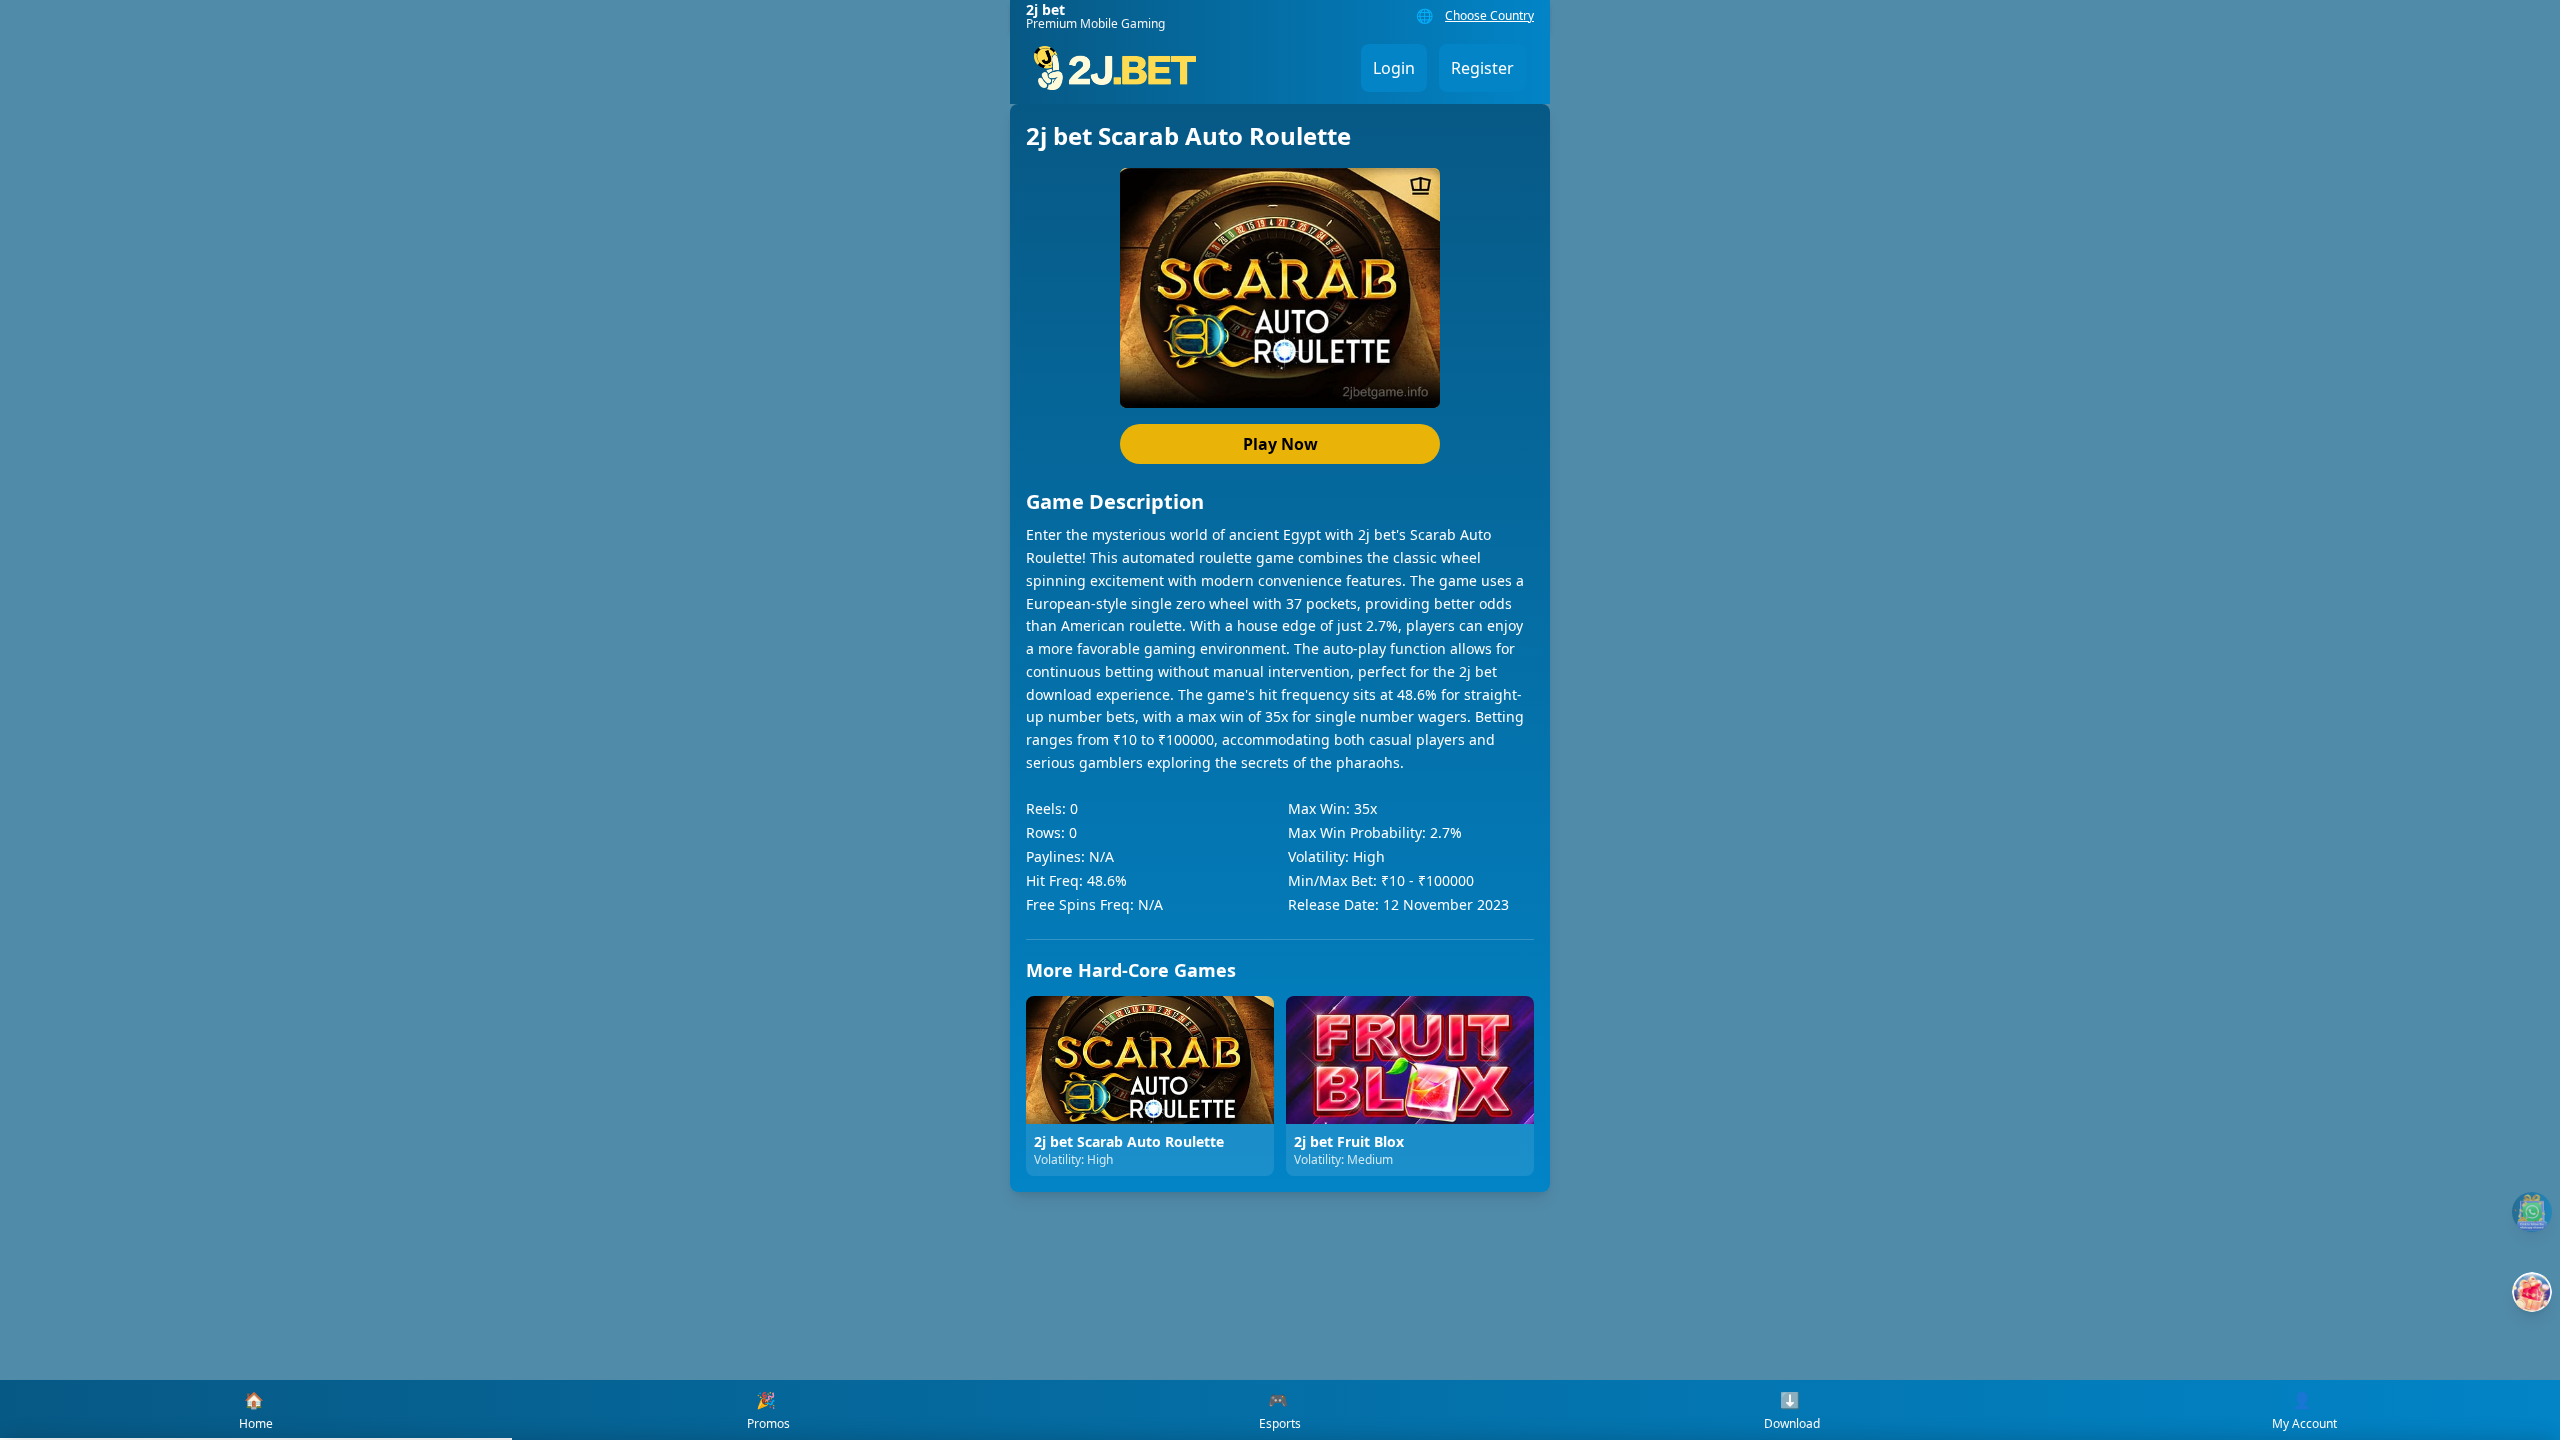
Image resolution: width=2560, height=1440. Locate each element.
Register (1482, 68)
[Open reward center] (2532, 1292)
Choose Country (1489, 16)
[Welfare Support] (2532, 1212)
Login (1394, 68)
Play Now (1280, 444)
